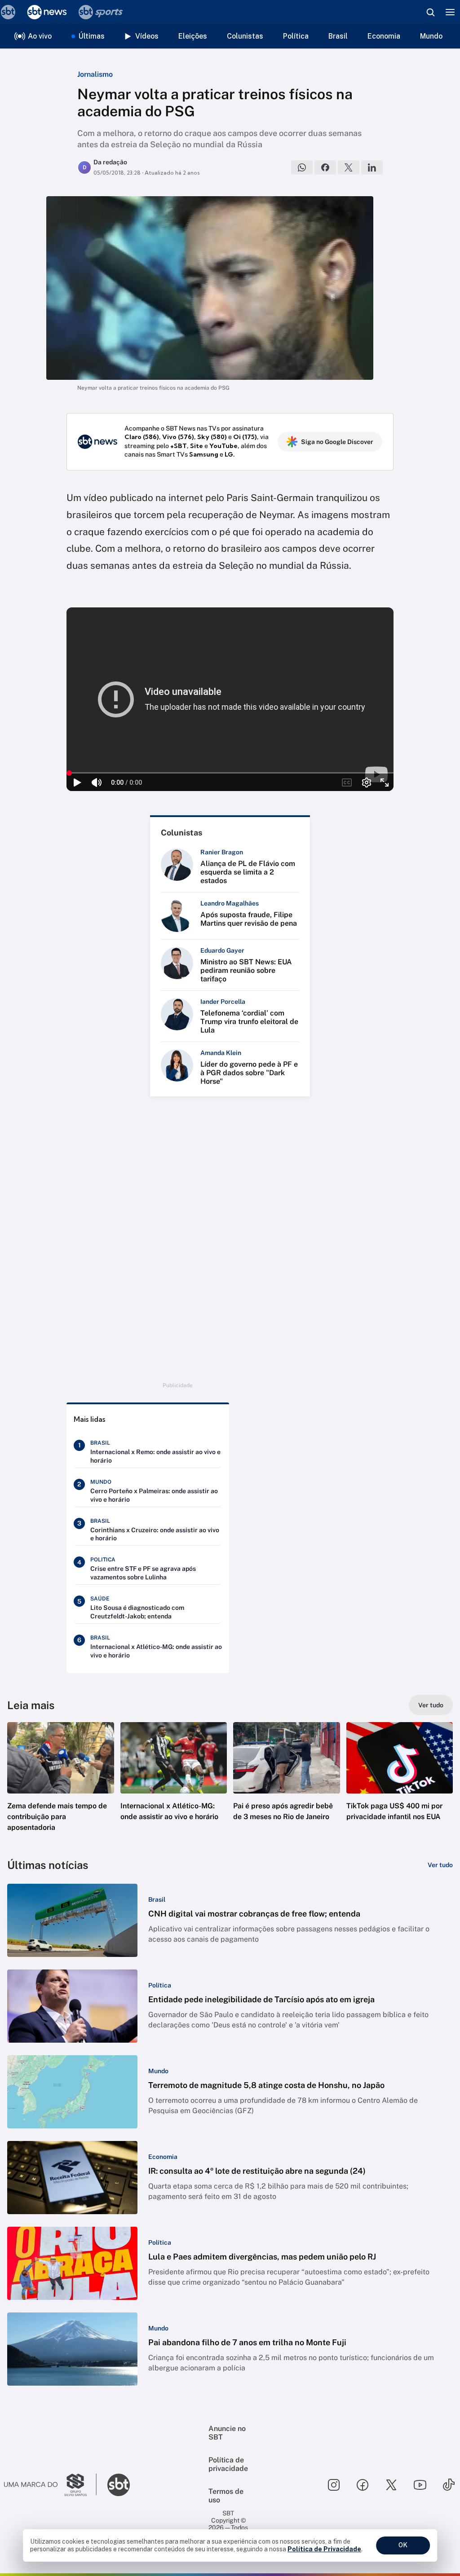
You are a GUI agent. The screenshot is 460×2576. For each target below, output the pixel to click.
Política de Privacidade (324, 2549)
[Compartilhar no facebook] (325, 167)
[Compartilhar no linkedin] (372, 167)
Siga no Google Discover (337, 442)
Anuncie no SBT (227, 2433)
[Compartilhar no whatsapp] (302, 167)
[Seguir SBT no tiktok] (449, 2485)
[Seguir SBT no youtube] (420, 2485)
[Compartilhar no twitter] (349, 167)
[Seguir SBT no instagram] (334, 2485)
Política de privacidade (228, 2464)
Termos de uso (226, 2496)
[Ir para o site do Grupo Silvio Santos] (50, 2485)
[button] (61, 1785)
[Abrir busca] (430, 12)
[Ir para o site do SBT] (119, 2485)
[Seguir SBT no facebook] (363, 2485)
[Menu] (450, 12)
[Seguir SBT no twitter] (391, 2485)
